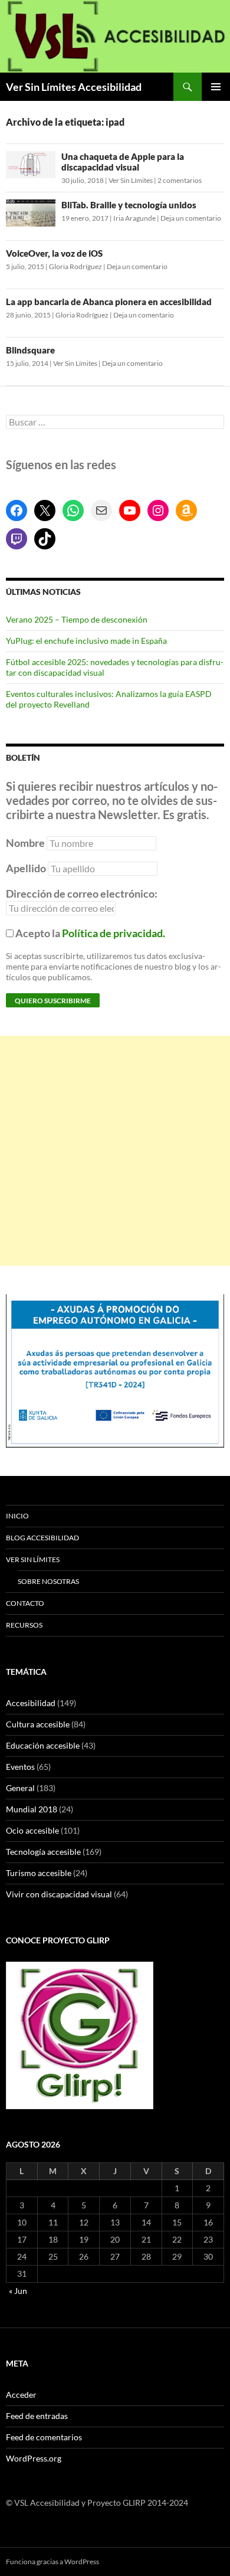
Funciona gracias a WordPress (52, 2562)
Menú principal (216, 87)
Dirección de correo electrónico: (82, 893)
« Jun (18, 2291)
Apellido (26, 868)
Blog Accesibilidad (42, 1538)
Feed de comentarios (44, 2437)
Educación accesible (43, 1745)
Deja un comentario (191, 218)
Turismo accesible (39, 1873)
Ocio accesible (32, 1830)
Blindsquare (30, 350)
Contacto (25, 1603)
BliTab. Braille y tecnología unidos (129, 205)
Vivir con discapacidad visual (59, 1894)
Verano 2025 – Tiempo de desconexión (77, 619)
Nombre (25, 843)
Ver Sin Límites (131, 180)
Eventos (20, 1767)
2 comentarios (180, 180)
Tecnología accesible (43, 1852)
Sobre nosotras (48, 1581)
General (20, 1788)
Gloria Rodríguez (75, 266)
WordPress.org (34, 2458)
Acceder (21, 2395)
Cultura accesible (38, 1724)
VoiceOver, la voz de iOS (54, 253)
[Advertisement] (115, 1151)
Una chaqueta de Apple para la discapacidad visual (123, 162)
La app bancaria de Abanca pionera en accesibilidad (109, 302)
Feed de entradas (37, 2416)
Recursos (24, 1625)
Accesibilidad (31, 1703)
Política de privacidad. (114, 933)
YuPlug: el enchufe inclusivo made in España (86, 641)
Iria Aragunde (134, 218)
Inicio (17, 1516)
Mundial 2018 (32, 1809)
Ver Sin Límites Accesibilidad (74, 87)
